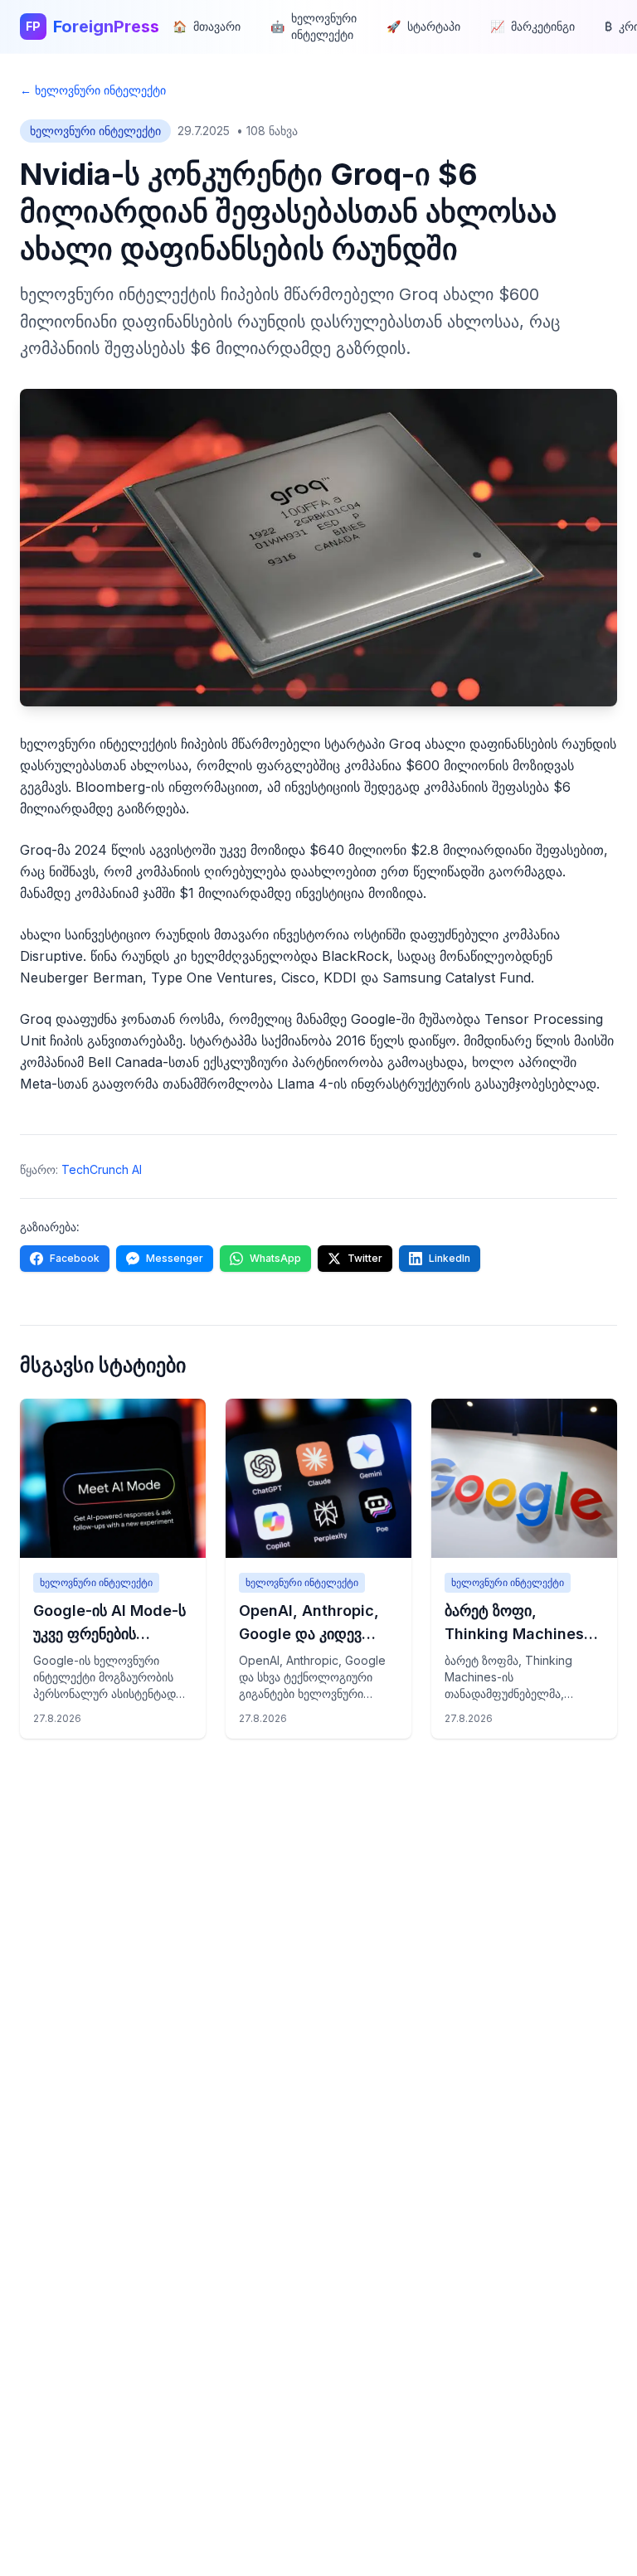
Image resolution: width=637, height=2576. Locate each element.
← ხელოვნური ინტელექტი (93, 90)
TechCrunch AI (102, 1169)
